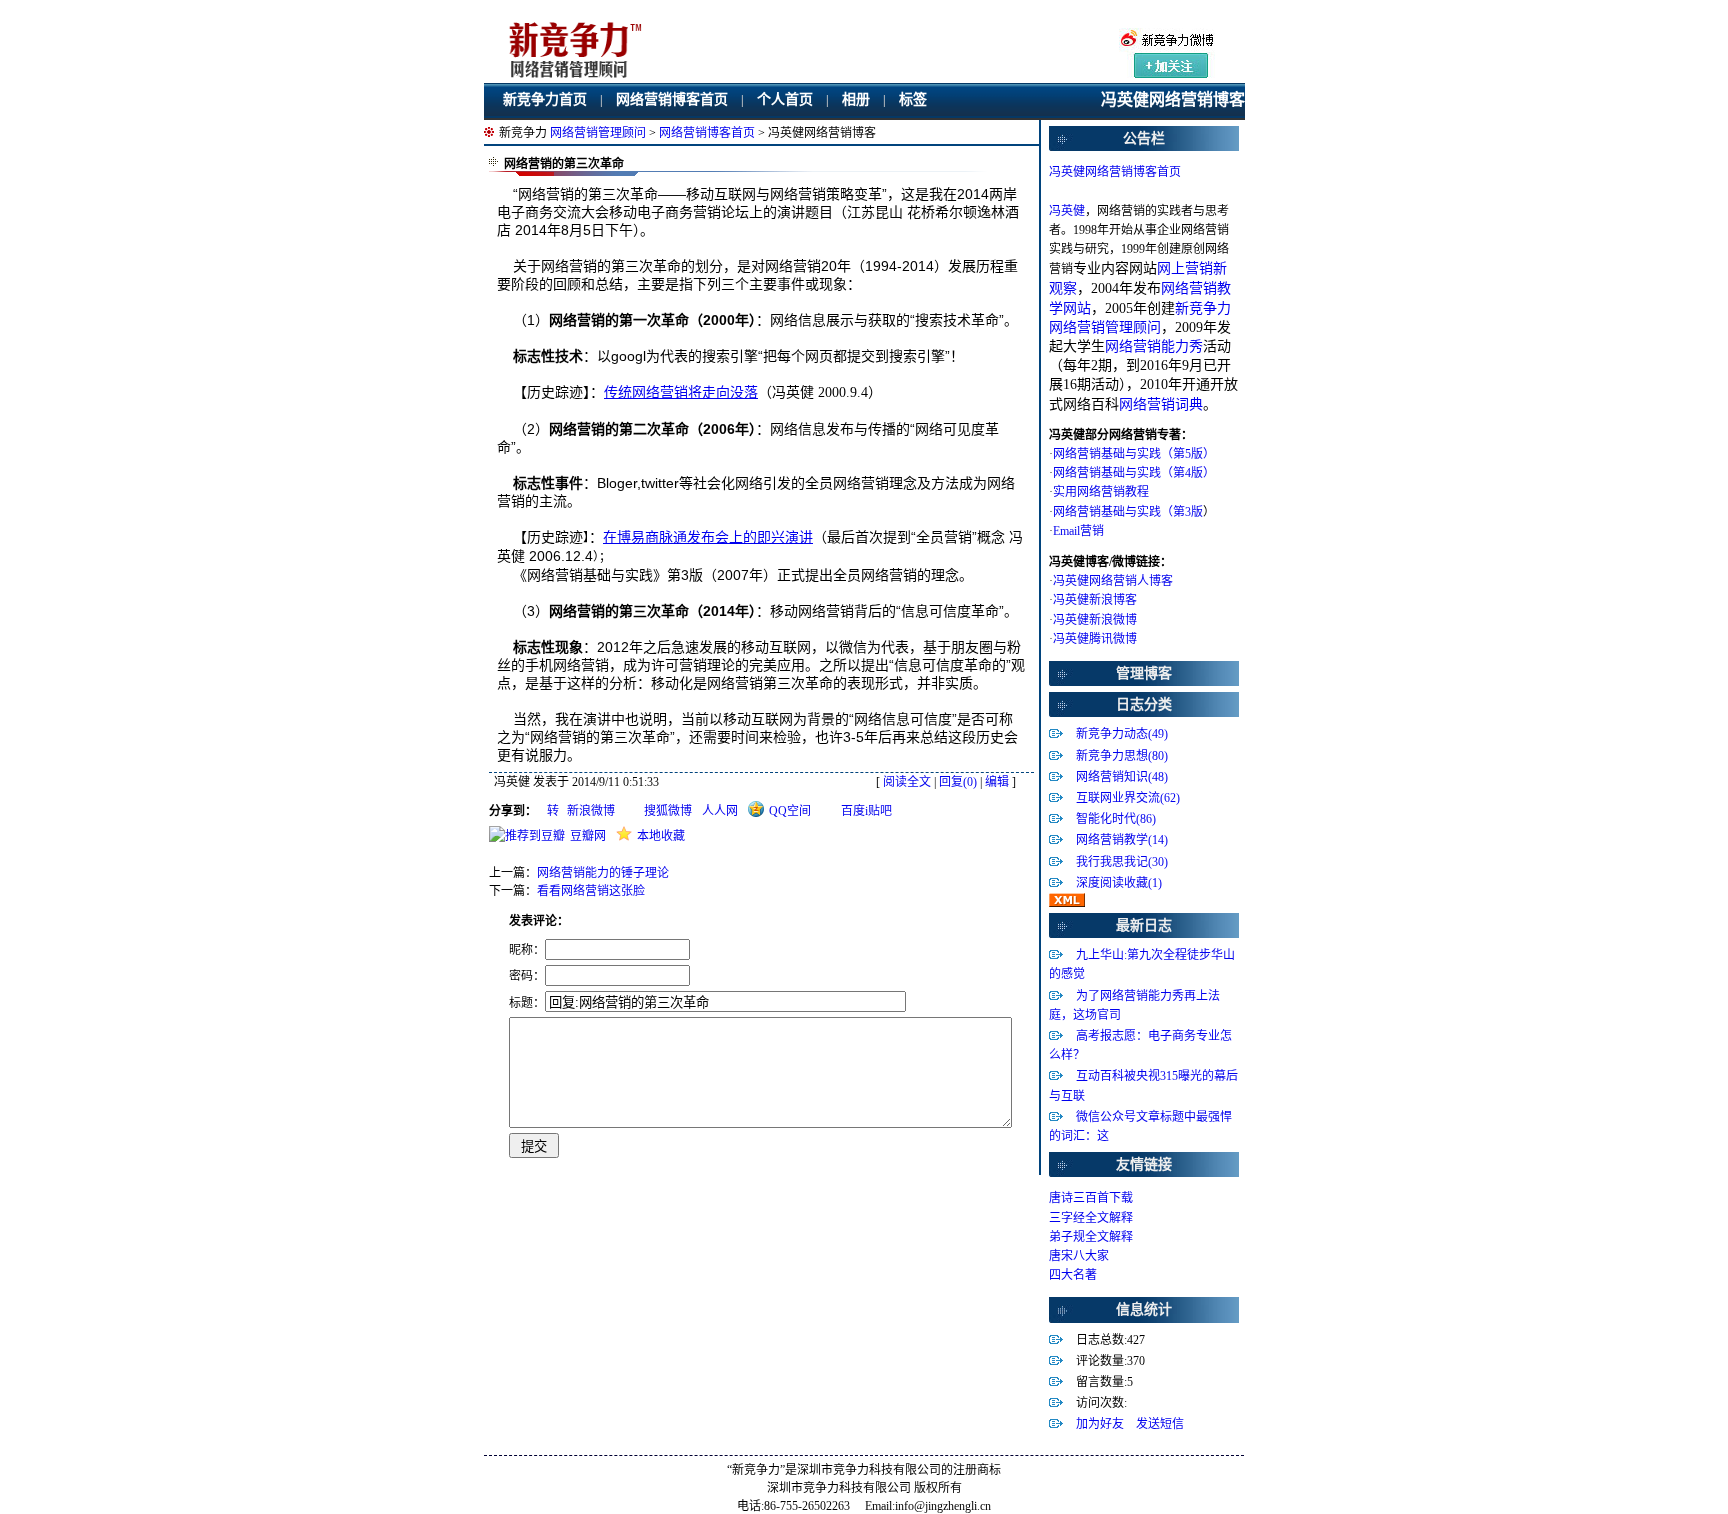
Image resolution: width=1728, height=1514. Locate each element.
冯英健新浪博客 (1095, 600)
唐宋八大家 (1079, 1256)
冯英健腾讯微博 (1095, 639)
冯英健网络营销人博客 (1113, 581)
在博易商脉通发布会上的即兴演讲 (708, 537)
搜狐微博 (668, 811)
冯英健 (1067, 211)
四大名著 (1073, 1275)
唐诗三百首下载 (1091, 1198)
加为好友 (1100, 1424)
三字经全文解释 (1091, 1218)
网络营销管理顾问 (598, 133)
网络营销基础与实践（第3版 (1128, 512)
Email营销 (1078, 531)
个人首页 (785, 99)
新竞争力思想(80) (1122, 756)
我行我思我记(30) (1122, 862)
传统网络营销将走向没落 (681, 392)
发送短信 (1160, 1424)
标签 (913, 99)
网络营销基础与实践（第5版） (1134, 454)
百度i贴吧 (866, 811)
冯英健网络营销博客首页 (1115, 172)
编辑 (997, 782)
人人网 (720, 811)
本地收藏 (661, 836)
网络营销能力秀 (1154, 346)
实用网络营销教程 (1101, 492)
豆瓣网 (588, 836)
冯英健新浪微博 (1095, 620)
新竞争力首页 (545, 99)
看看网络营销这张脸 (591, 891)
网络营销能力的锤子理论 (603, 873)
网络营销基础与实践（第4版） (1134, 473)
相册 (856, 99)
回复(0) (958, 782)
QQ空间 (790, 811)
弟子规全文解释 (1091, 1237)
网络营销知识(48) (1122, 777)
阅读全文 (907, 782)
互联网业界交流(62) (1128, 798)
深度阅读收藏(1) (1119, 883)
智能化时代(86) (1116, 819)
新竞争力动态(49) (1122, 734)
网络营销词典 (1161, 404)
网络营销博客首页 (672, 99)
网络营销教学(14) (1122, 840)
